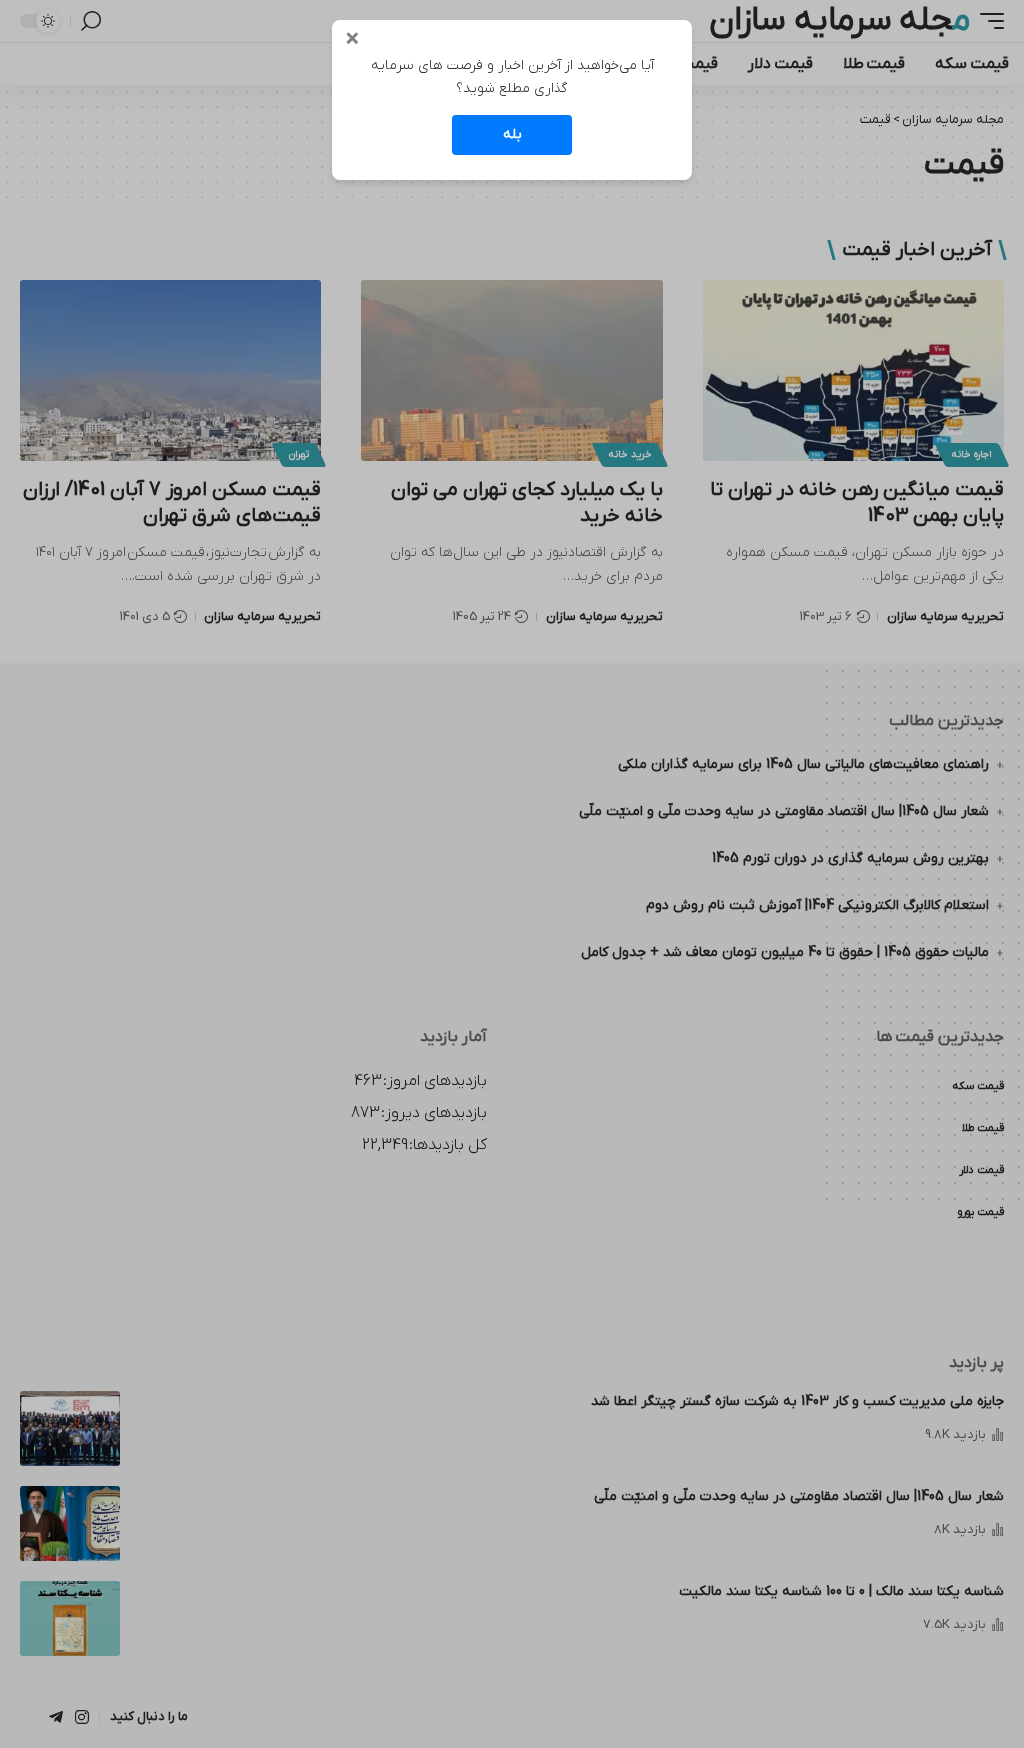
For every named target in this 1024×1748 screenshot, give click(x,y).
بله (512, 134)
